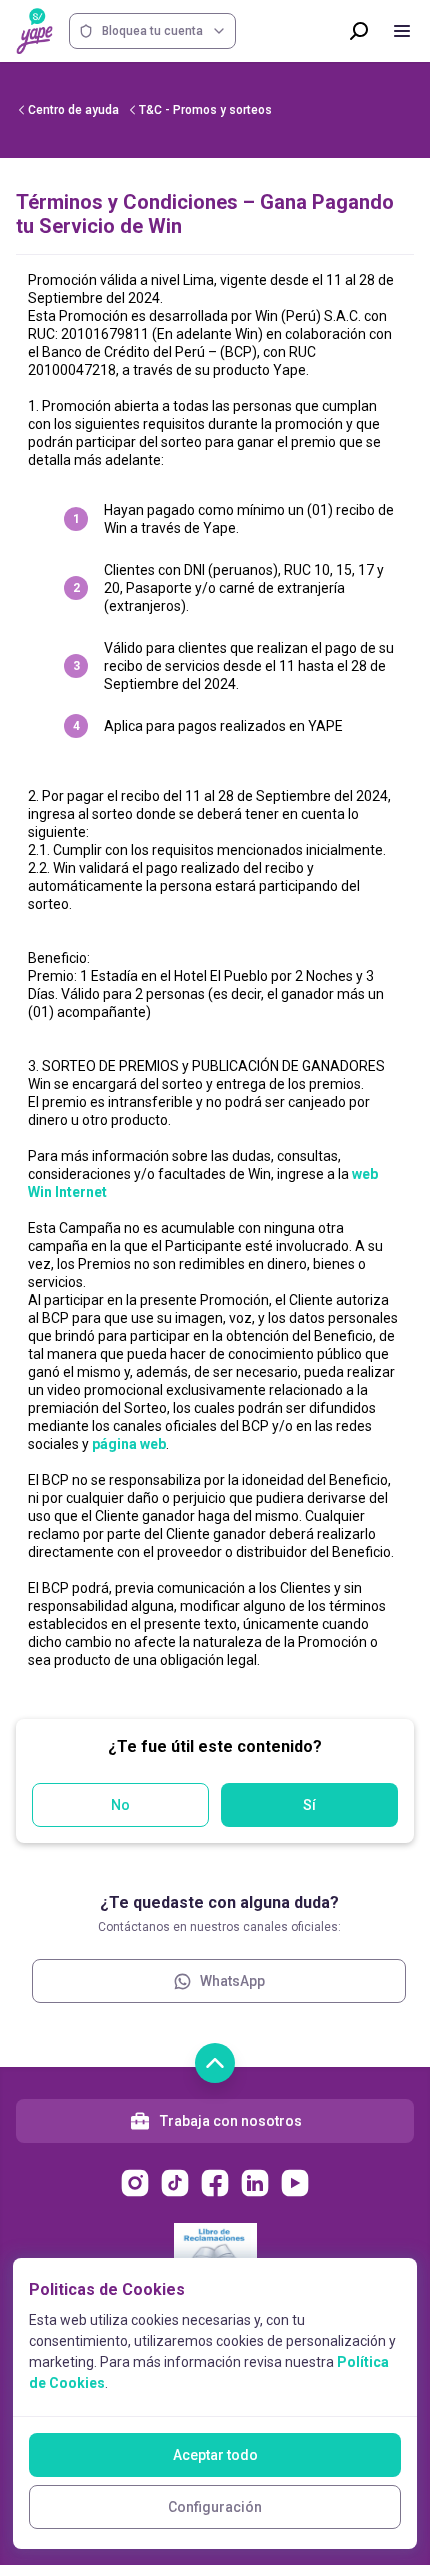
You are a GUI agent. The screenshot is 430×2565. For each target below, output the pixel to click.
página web (129, 1444)
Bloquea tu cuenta (152, 31)
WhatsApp (232, 1981)
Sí (309, 1805)
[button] (215, 979)
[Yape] (34, 31)
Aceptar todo (215, 2455)
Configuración (215, 2507)
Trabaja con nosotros (231, 2121)
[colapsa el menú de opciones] (402, 31)
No (120, 1805)
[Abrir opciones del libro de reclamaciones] (215, 2246)
